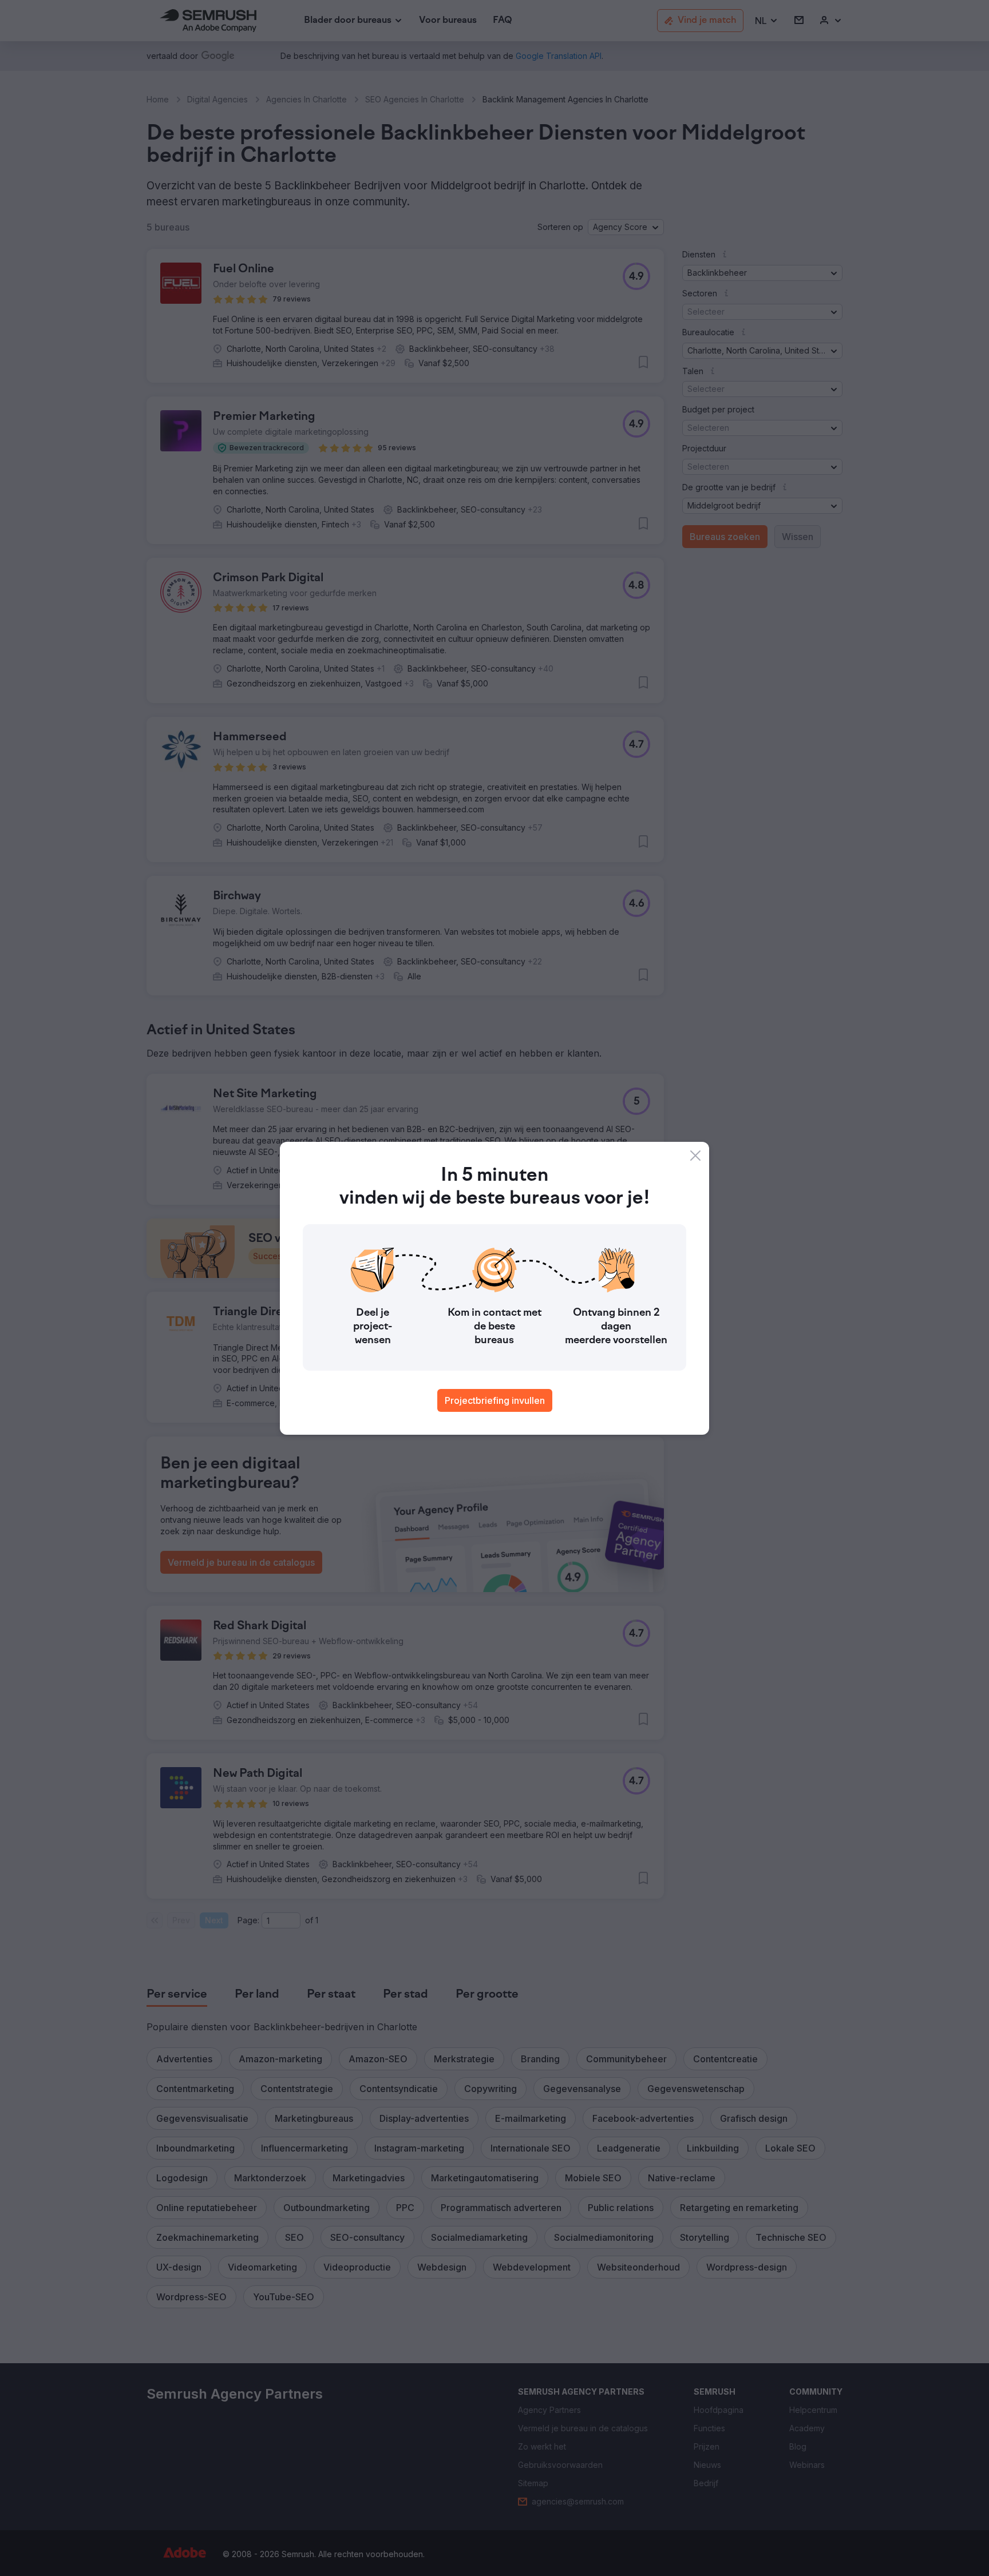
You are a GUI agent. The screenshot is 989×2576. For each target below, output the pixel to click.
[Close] (695, 1156)
